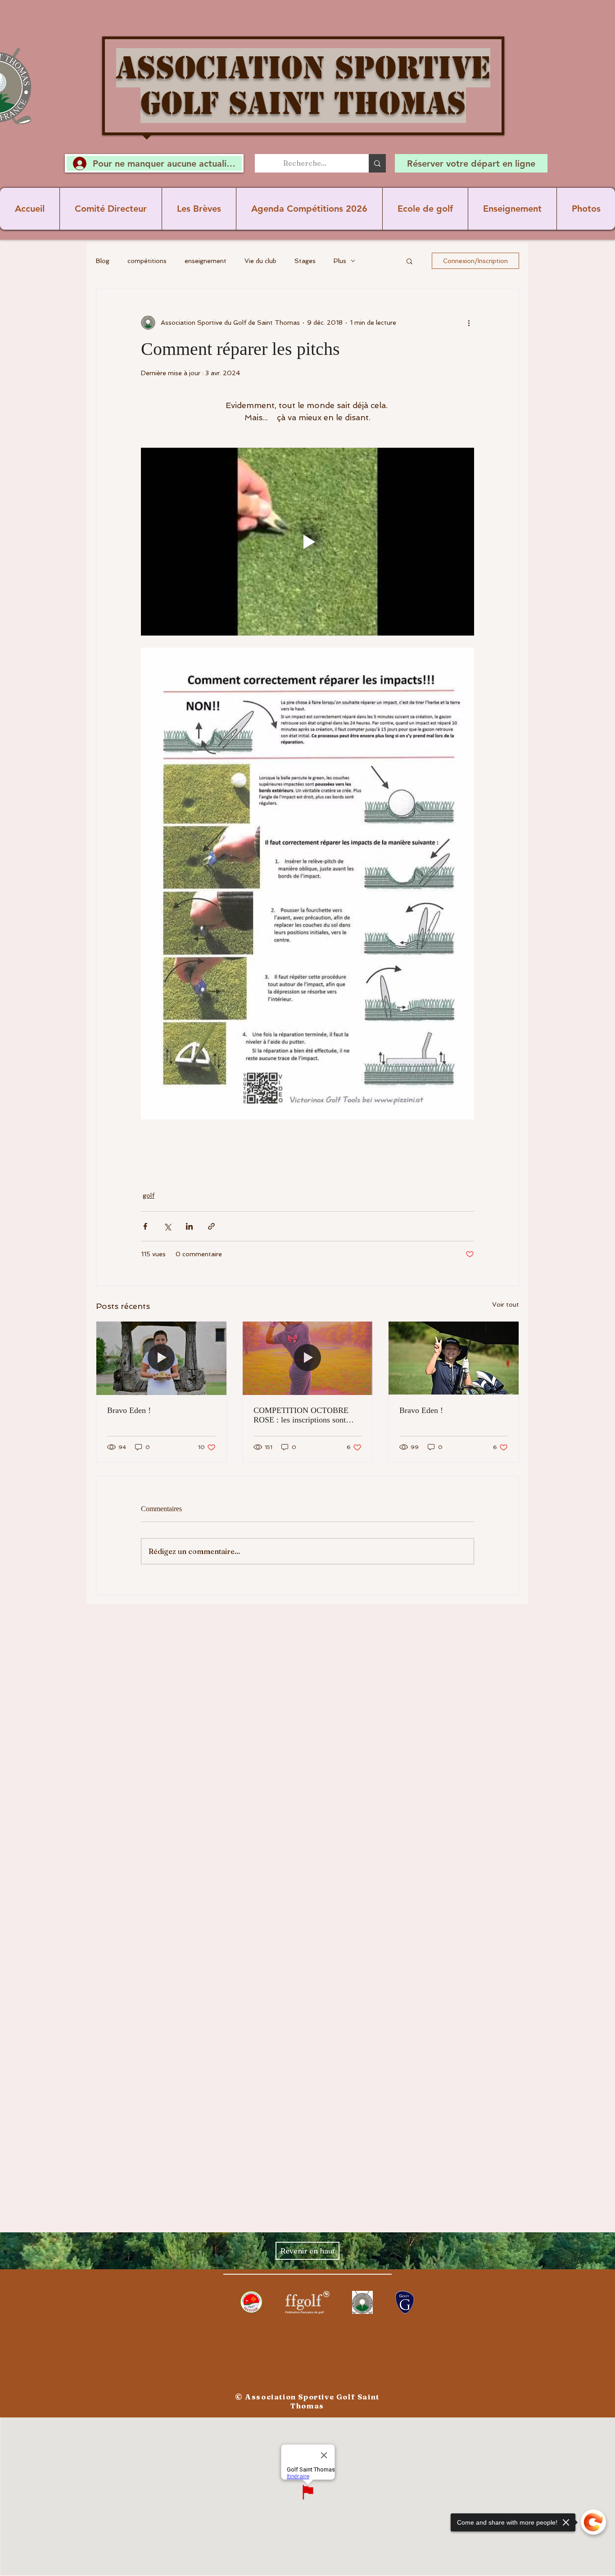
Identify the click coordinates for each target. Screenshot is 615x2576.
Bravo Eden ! (129, 1410)
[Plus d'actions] (469, 323)
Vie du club (260, 261)
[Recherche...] (377, 163)
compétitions (147, 261)
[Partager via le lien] (211, 1226)
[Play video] (307, 541)
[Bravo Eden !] (161, 1358)
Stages (305, 261)
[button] (409, 261)
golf (149, 1195)
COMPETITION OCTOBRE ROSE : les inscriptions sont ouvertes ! (301, 1415)
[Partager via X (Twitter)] (167, 1226)
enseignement (206, 261)
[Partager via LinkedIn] (189, 1226)
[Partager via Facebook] (145, 1226)
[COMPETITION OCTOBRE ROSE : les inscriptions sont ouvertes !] (308, 1358)
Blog (103, 261)
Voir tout (506, 1304)
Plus (340, 261)
